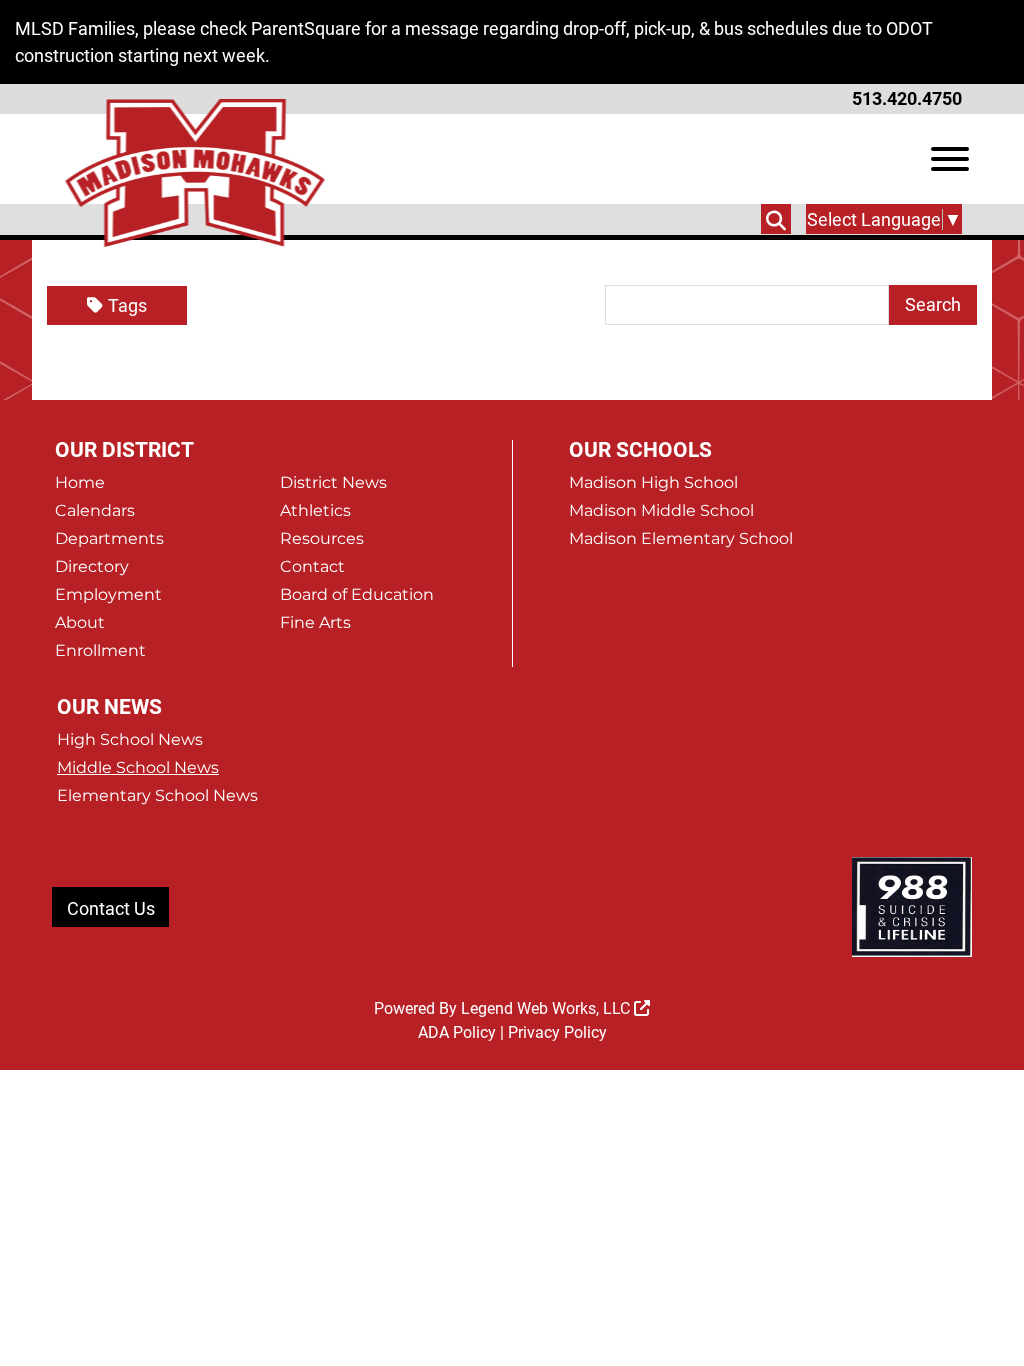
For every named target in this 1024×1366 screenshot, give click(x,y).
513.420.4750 (907, 98)
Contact (312, 566)
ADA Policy (457, 1032)
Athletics (315, 510)
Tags (127, 305)
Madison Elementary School (681, 538)
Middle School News (138, 767)
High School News (130, 739)
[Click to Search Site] (776, 219)
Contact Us (111, 908)
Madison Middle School (661, 510)
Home (80, 482)
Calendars (95, 510)
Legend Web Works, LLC (547, 1008)
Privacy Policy (557, 1032)
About (80, 622)
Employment (108, 594)
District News (333, 482)
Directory (92, 566)
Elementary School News (157, 795)
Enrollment (100, 650)
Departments (109, 538)
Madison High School (653, 482)
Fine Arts (315, 622)
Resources (322, 538)
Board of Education (357, 594)
